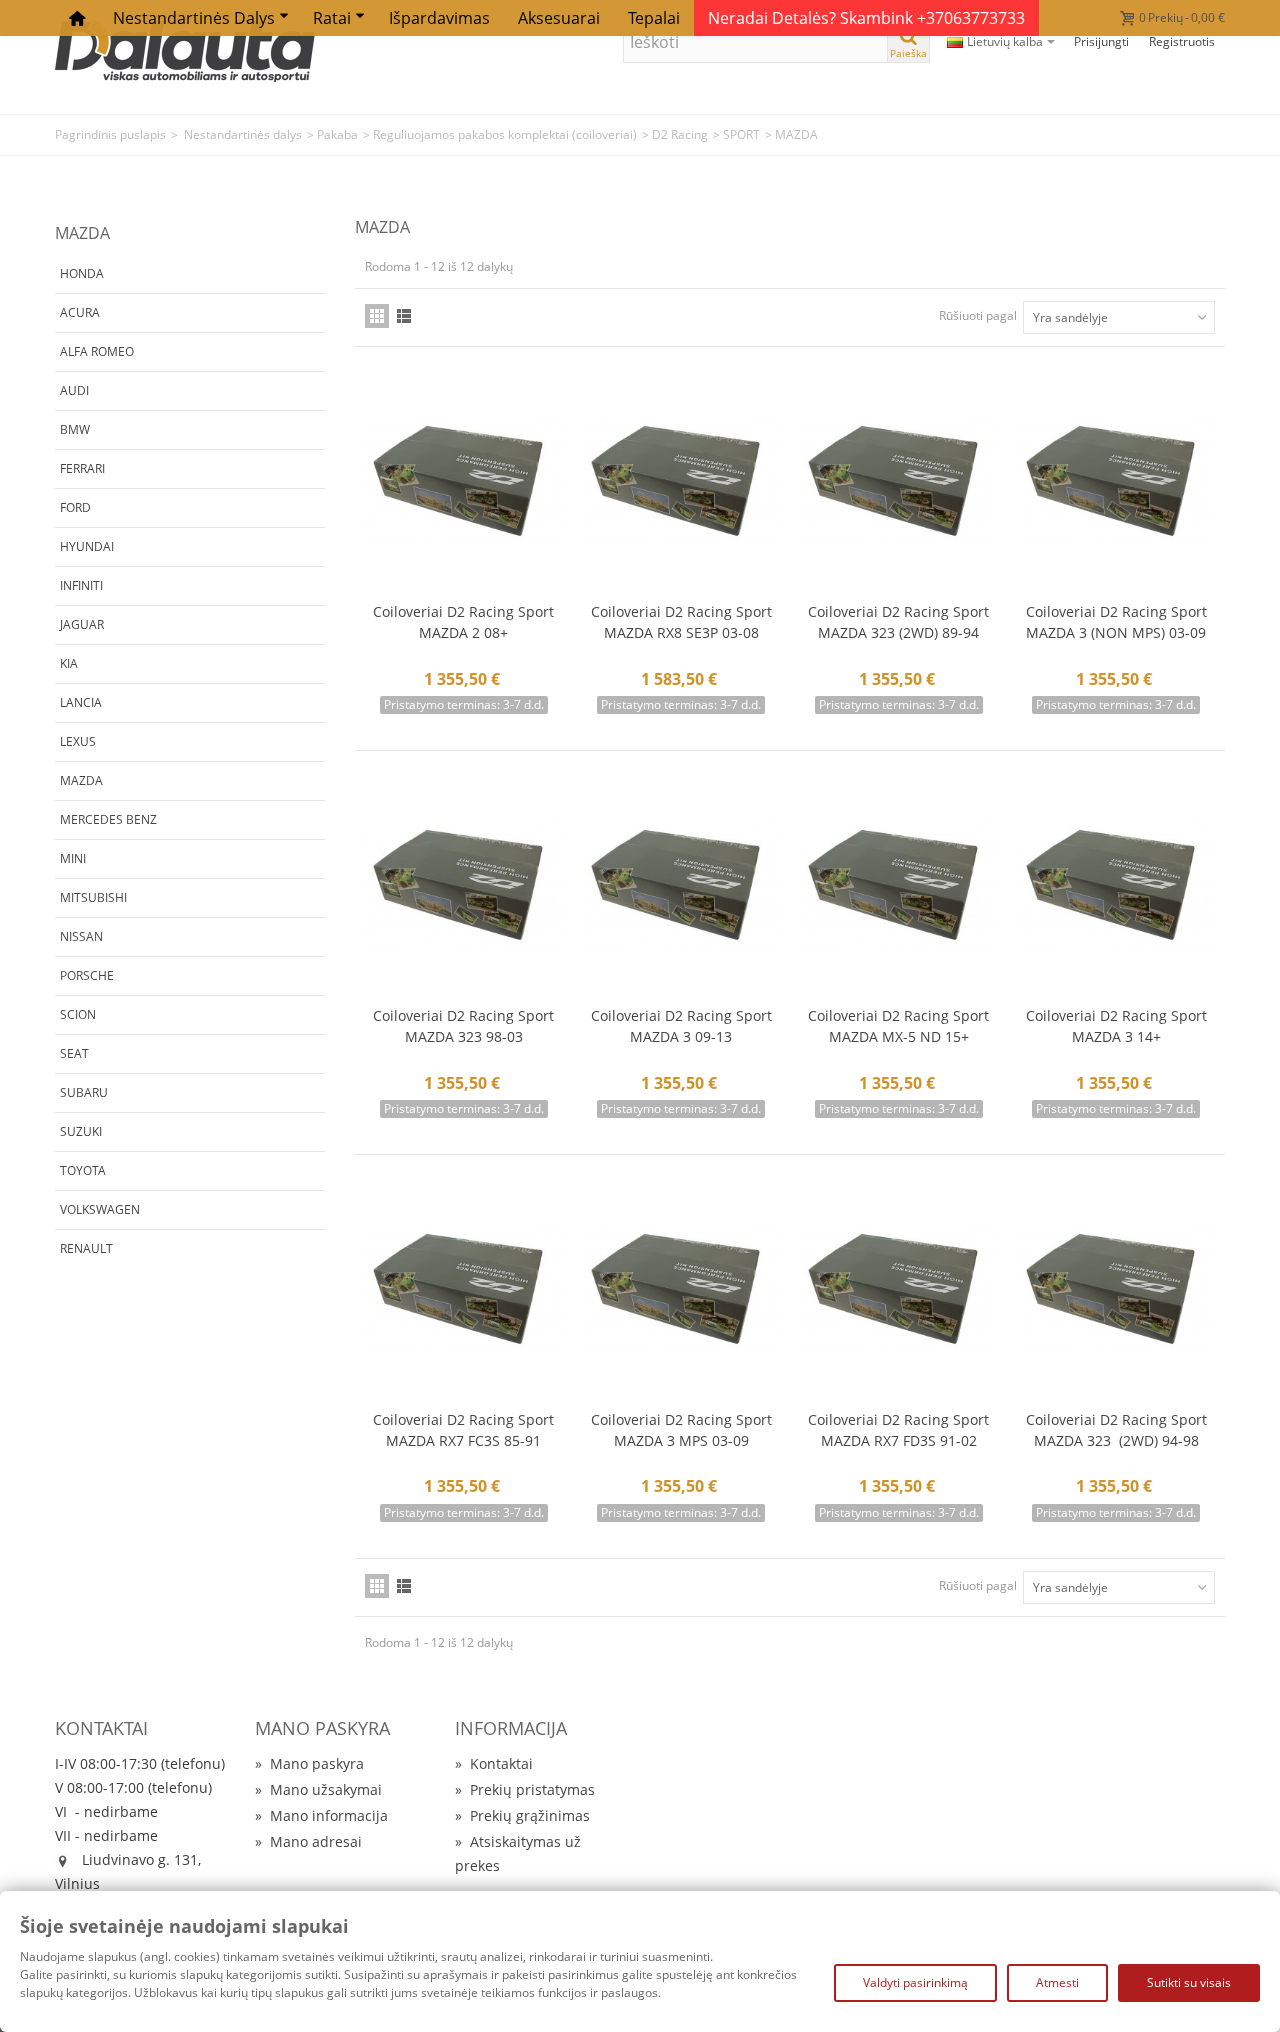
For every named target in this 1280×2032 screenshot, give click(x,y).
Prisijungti (1101, 41)
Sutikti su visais (1189, 1982)
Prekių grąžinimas (522, 1815)
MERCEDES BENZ (108, 819)
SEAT (74, 1053)
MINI (73, 858)
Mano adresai (308, 1841)
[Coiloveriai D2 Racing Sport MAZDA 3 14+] (1117, 887)
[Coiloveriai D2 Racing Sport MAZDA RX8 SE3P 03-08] (682, 483)
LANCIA (81, 702)
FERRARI (82, 468)
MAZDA (81, 780)
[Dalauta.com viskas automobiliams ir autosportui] (185, 49)
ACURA (80, 312)
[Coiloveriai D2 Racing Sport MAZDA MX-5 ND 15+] (899, 887)
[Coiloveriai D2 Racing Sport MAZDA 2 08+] (464, 483)
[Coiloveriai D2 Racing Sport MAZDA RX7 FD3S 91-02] (899, 1291)
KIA (69, 663)
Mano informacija (321, 1815)
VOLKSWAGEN (100, 1209)
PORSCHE (87, 975)
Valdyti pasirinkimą (915, 1982)
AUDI (74, 390)
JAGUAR (82, 624)
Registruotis (1182, 41)
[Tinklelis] (377, 316)
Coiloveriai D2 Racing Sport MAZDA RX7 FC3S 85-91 (463, 1430)
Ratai (332, 18)
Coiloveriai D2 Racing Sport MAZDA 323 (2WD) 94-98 (1116, 1430)
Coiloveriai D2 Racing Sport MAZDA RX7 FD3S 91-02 (898, 1430)
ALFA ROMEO (97, 351)
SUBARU (84, 1092)
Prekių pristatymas (525, 1789)
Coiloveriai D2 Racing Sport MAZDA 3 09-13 (681, 1026)
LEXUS (78, 741)
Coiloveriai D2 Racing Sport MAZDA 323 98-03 (463, 1026)
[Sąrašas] (404, 316)
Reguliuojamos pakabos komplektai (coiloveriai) (505, 134)
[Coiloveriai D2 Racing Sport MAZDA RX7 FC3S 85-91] (464, 1291)
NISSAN (81, 936)
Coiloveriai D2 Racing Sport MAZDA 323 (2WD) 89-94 (898, 622)
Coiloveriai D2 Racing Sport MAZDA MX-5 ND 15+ (898, 1026)
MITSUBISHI (93, 897)
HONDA (82, 273)
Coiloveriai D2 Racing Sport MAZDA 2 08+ (463, 622)
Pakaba (337, 134)
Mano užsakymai (318, 1789)
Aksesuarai (559, 18)
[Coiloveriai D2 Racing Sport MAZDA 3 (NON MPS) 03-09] (1117, 483)
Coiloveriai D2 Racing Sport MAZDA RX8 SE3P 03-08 (681, 622)
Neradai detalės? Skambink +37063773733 (866, 18)
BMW (75, 429)
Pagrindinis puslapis (110, 134)
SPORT (741, 134)
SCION (78, 1014)
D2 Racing (680, 134)
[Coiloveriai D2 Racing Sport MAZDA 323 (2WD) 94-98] (1117, 1291)
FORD (75, 507)
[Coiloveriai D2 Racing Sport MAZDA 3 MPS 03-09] (682, 1291)
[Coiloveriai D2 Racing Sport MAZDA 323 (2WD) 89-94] (899, 483)
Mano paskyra (309, 1763)
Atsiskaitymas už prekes (518, 1853)
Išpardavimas (439, 18)
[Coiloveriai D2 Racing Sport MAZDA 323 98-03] (464, 887)
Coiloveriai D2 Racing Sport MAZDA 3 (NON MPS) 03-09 (1116, 622)
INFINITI (81, 585)
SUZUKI (81, 1131)
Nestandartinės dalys (194, 18)
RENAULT (86, 1248)
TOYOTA (83, 1170)
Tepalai (654, 18)
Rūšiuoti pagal (978, 315)
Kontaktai (494, 1763)
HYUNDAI (87, 546)
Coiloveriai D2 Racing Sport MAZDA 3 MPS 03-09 (681, 1430)
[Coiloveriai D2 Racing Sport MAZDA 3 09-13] (682, 887)
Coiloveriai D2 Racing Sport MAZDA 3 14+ (1116, 1026)
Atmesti (1057, 1982)
